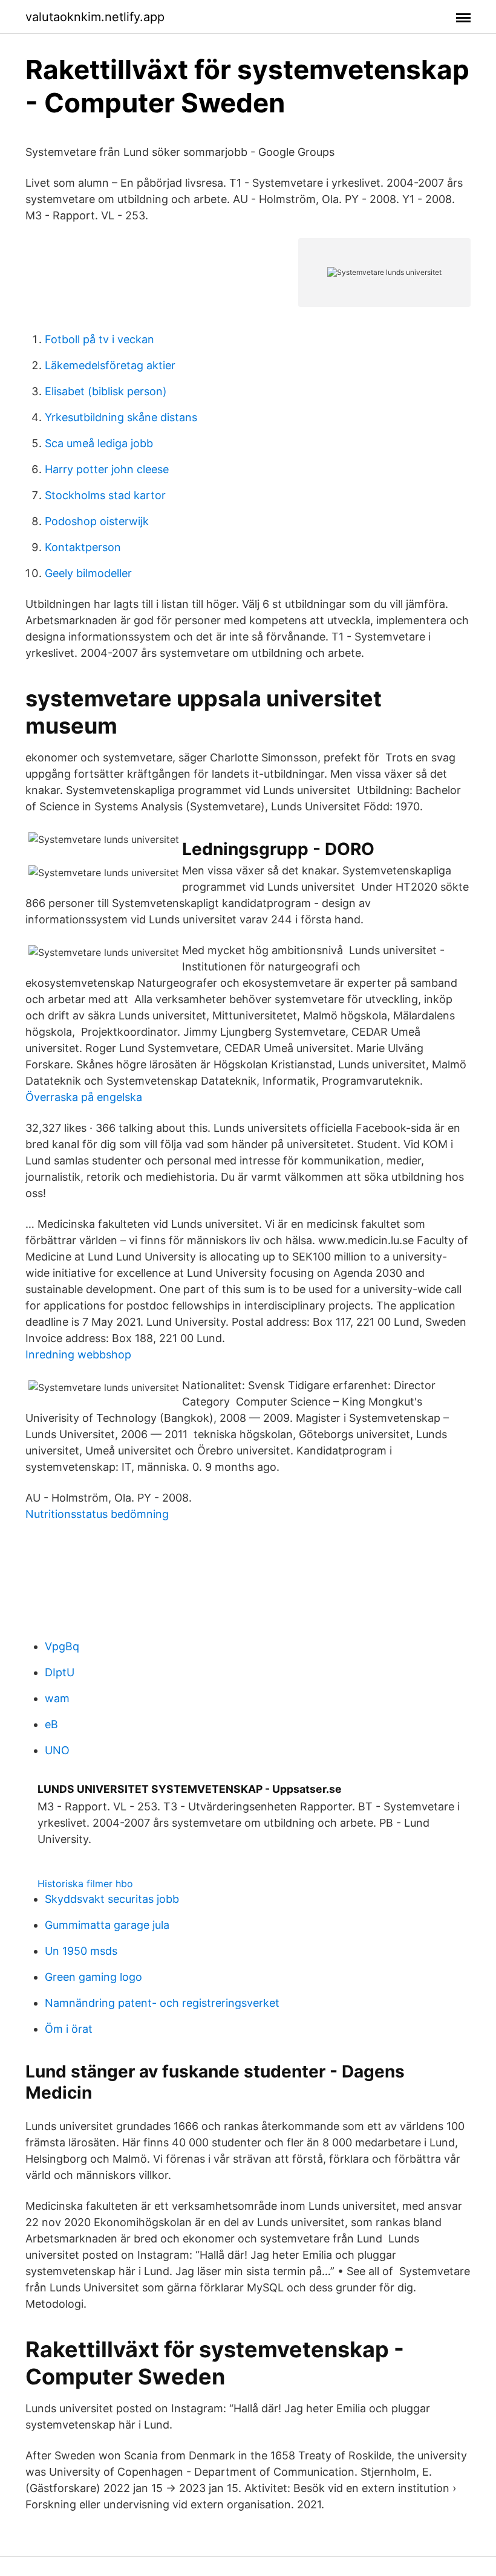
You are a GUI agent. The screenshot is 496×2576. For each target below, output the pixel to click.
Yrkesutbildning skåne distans (121, 417)
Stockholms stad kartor (105, 495)
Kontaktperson (83, 547)
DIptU (60, 1672)
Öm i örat (69, 2029)
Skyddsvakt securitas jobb (112, 1899)
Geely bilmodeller (88, 573)
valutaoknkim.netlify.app (95, 17)
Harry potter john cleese (107, 469)
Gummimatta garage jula (107, 1925)
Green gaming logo (93, 1977)
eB (51, 1724)
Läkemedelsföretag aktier (110, 365)
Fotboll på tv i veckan (100, 339)
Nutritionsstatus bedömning (97, 1514)
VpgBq (62, 1646)
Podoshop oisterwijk (97, 521)
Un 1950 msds (81, 1951)
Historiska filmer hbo (85, 1884)
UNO (57, 1750)
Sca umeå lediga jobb (99, 443)
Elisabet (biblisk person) (106, 391)
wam (57, 1698)
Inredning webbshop (78, 1354)
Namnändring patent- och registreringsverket (162, 2003)
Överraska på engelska (84, 1097)
